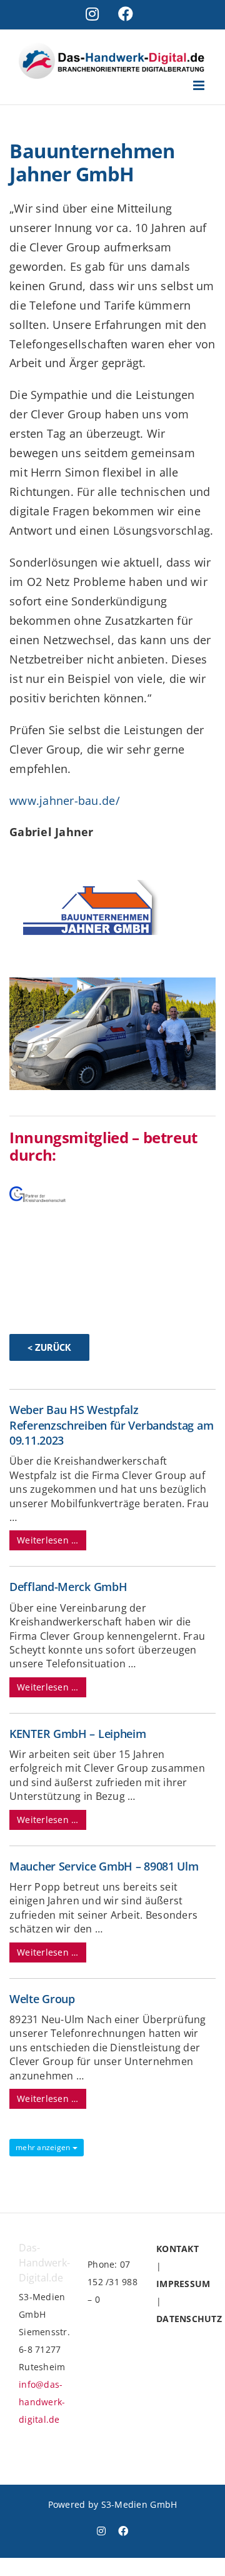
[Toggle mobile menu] (200, 85)
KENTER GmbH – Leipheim (77, 1734)
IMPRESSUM (183, 2284)
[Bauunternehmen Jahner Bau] (112, 983)
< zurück (49, 1347)
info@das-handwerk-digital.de (42, 2402)
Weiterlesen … (48, 1540)
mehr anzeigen (44, 2147)
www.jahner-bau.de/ (65, 801)
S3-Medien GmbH (139, 2504)
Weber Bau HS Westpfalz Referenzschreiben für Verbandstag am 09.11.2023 (111, 1425)
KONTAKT (177, 2249)
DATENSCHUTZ (189, 2319)
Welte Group (42, 1999)
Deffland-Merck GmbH (68, 1587)
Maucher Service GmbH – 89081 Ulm (104, 1866)
